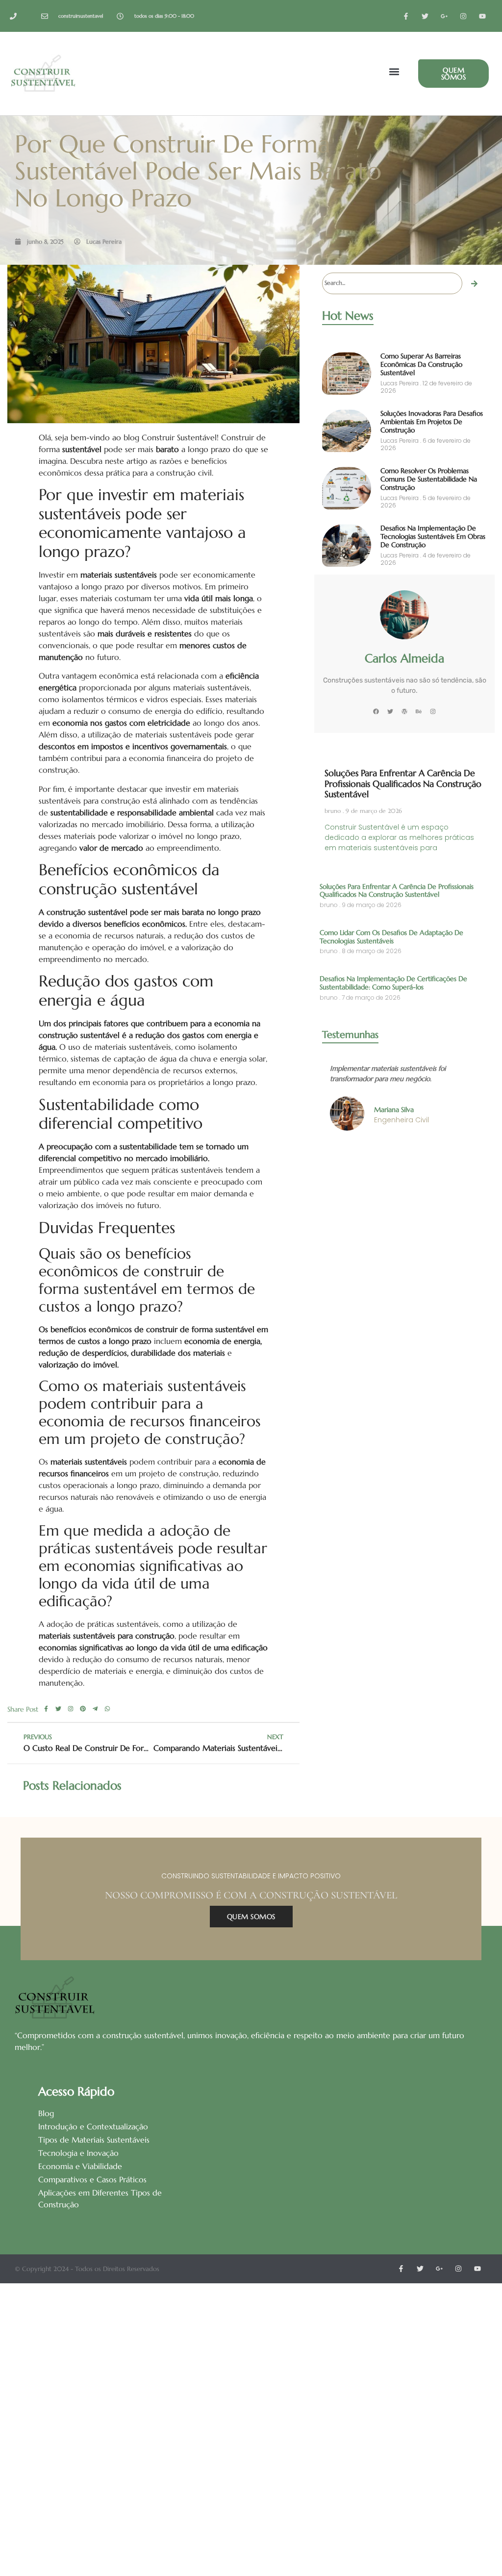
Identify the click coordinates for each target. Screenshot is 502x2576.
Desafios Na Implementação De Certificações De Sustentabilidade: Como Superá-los (393, 983)
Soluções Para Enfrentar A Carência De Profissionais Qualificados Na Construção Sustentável (403, 783)
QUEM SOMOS (251, 1917)
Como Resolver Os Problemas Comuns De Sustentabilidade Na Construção (429, 479)
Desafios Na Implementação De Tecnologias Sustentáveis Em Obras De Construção (433, 536)
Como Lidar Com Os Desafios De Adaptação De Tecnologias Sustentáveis (391, 937)
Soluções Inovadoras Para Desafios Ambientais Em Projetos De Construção (432, 422)
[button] (394, 72)
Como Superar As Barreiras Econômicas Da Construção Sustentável (421, 364)
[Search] (475, 283)
